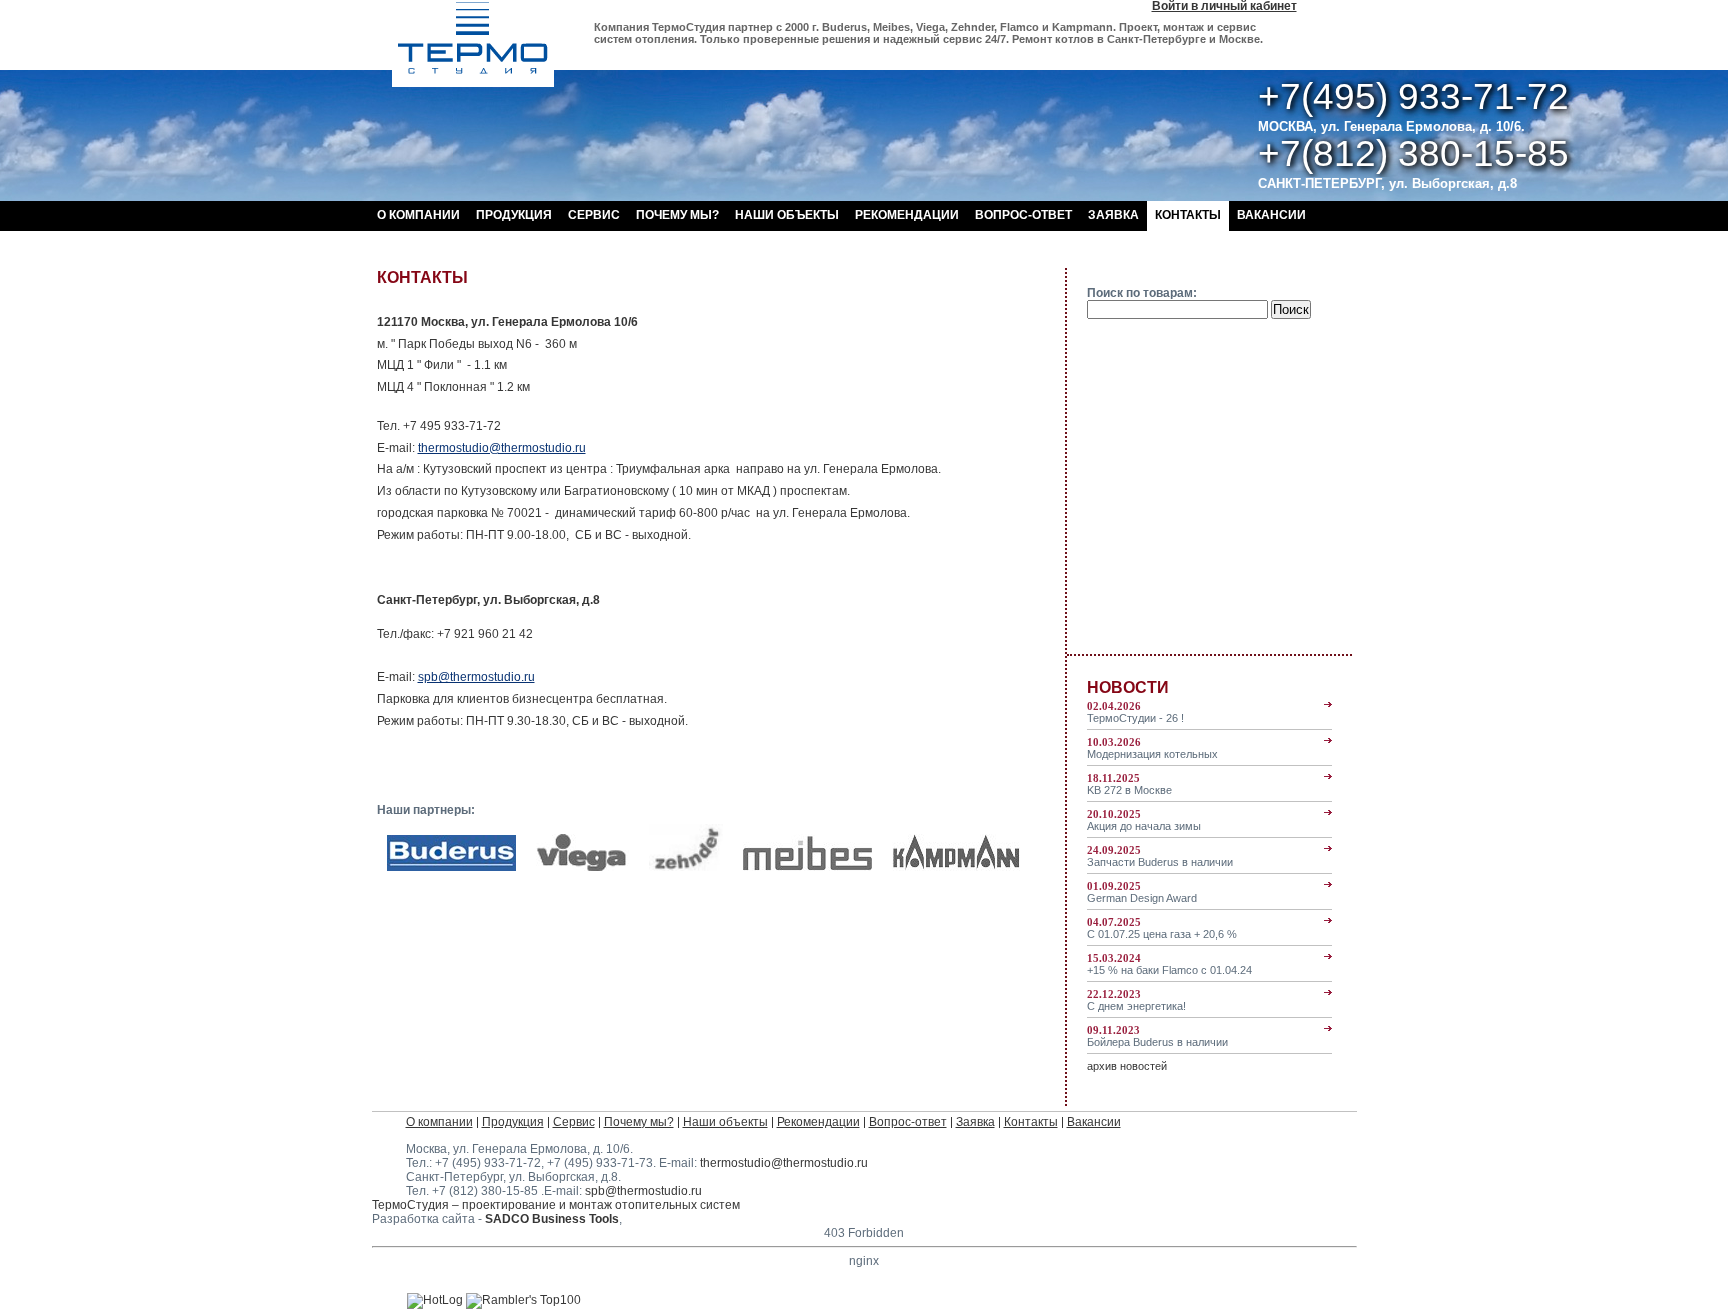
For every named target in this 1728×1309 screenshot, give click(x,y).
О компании (418, 215)
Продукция (514, 215)
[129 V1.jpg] (582, 867)
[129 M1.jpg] (807, 867)
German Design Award (1142, 892)
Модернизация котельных (1152, 748)
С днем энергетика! (1136, 1000)
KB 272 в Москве (1129, 784)
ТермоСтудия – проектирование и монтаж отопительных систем (556, 1205)
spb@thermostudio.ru (476, 677)
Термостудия (473, 43)
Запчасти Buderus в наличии (1160, 856)
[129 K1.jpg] (956, 867)
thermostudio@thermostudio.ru (502, 448)
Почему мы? (677, 215)
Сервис (594, 215)
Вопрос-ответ (1023, 215)
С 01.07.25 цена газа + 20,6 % (1162, 928)
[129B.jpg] (451, 867)
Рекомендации (907, 215)
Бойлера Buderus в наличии (1157, 1036)
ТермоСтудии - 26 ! (1135, 712)
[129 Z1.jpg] (686, 867)
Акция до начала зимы (1144, 820)
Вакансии (1271, 215)
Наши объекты (787, 215)
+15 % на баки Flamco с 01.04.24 (1169, 964)
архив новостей (1127, 1066)
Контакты (1188, 215)
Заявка (1113, 215)
